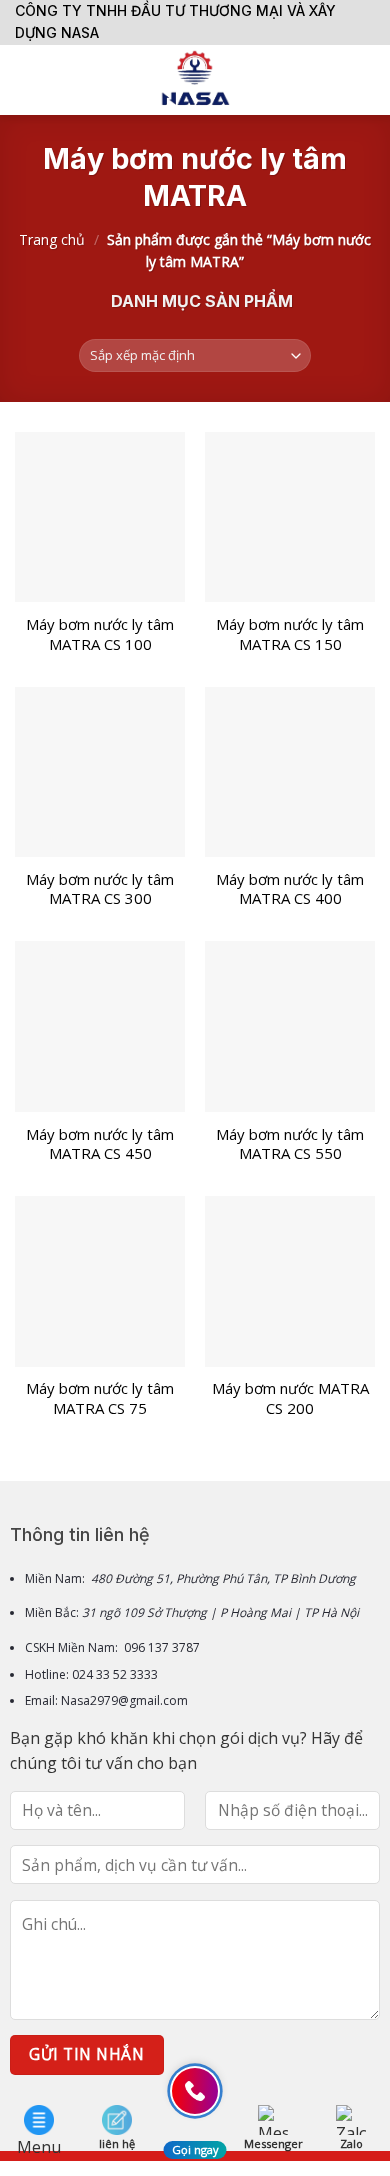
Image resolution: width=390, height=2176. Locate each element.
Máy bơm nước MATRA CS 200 (290, 1398)
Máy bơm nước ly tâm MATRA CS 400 (290, 889)
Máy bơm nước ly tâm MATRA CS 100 (100, 634)
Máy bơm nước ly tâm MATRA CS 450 (100, 1144)
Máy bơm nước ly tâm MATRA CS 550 (290, 1144)
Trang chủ (52, 239)
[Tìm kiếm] (367, 80)
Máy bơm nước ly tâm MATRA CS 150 (290, 634)
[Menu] (27, 79)
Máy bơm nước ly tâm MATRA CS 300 (100, 889)
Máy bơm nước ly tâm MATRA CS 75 (100, 1398)
